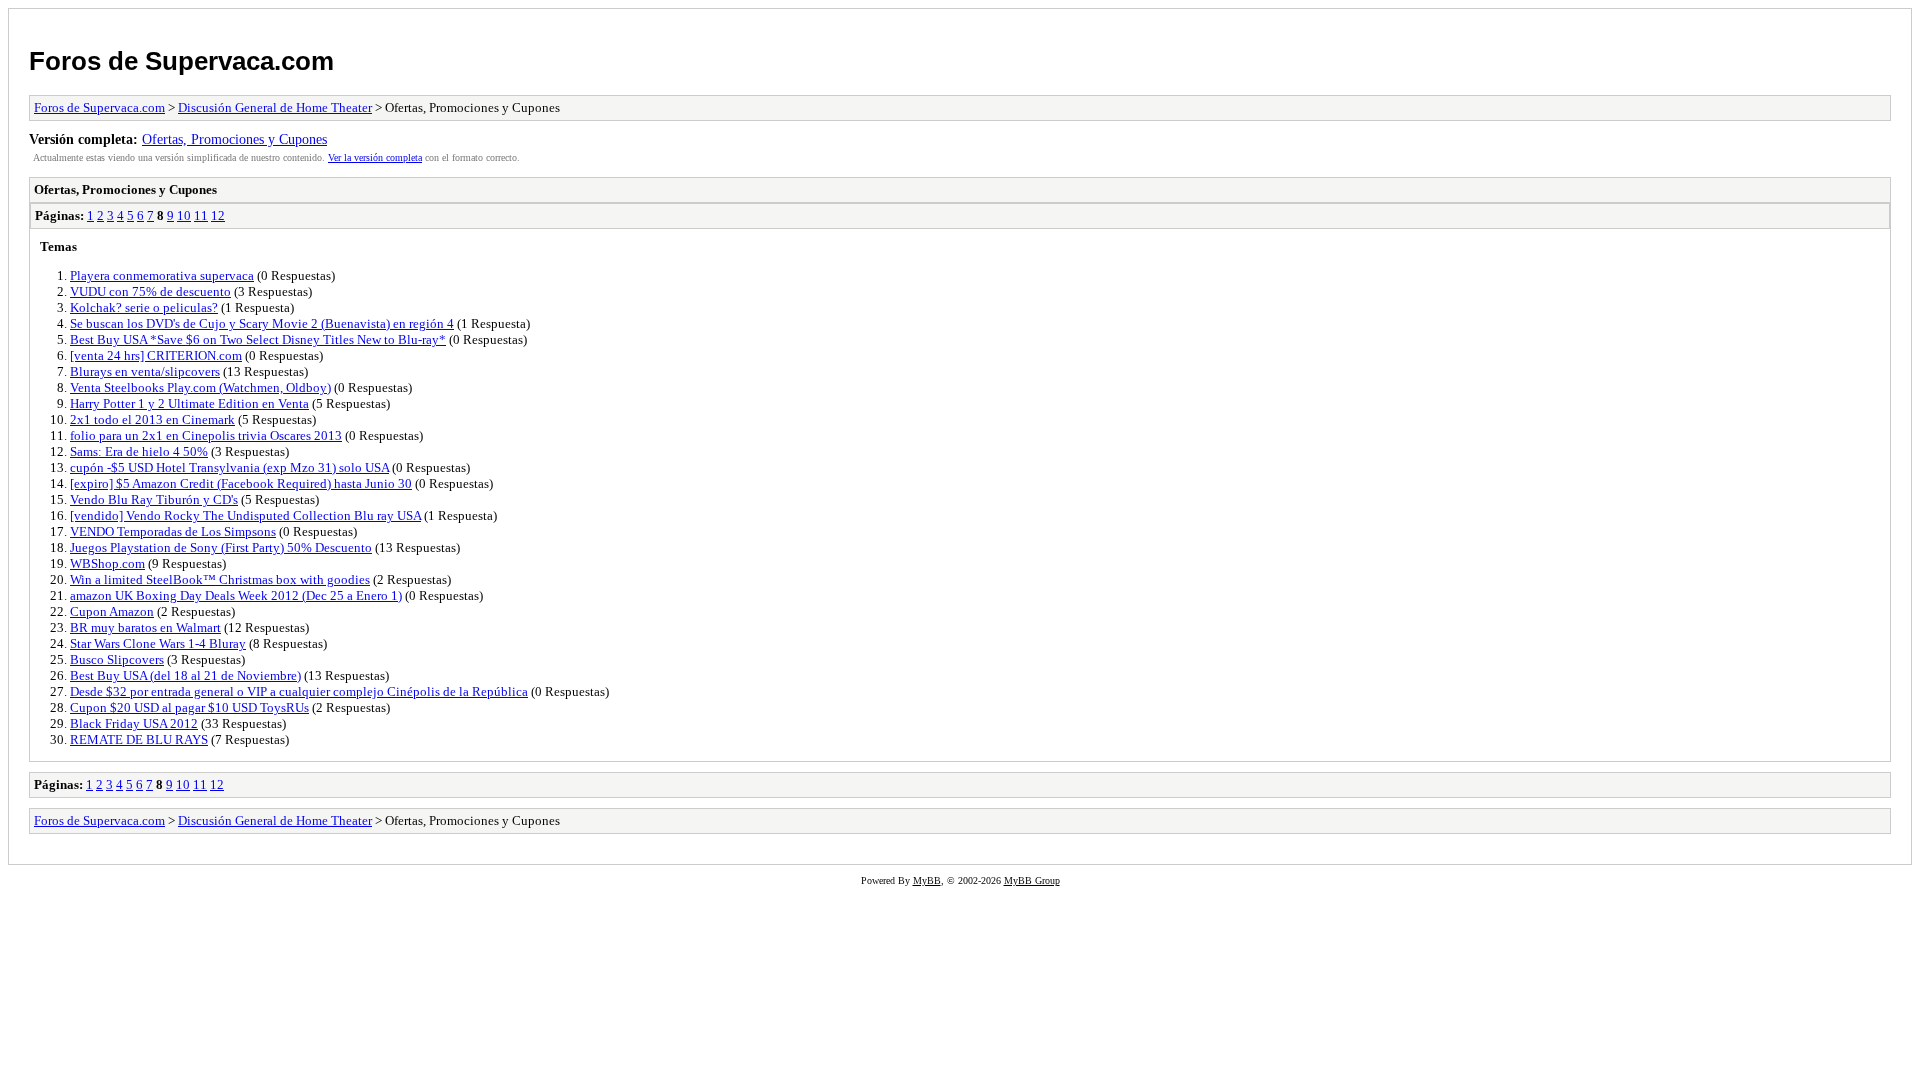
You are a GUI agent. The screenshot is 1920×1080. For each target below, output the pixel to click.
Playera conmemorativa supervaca (162, 275)
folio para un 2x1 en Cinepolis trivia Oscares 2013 (206, 435)
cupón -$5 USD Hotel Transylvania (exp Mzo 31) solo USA (229, 467)
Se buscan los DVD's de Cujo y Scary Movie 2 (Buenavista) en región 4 (262, 323)
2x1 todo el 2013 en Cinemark (152, 419)
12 (218, 215)
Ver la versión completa (375, 157)
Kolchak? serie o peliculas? (144, 307)
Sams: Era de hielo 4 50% (139, 451)
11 (201, 215)
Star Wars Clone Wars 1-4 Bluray (158, 643)
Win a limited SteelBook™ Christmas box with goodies (220, 579)
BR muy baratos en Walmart (145, 627)
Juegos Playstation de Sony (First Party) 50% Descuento (221, 547)
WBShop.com (107, 563)
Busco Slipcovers (117, 659)
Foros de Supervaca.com (181, 61)
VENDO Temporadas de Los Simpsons (173, 531)
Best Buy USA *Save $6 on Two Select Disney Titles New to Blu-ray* (258, 339)
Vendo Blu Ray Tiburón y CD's (154, 499)
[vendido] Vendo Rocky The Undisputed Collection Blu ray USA (245, 515)
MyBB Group (1032, 880)
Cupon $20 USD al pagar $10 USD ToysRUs (189, 707)
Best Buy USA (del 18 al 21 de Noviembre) (185, 675)
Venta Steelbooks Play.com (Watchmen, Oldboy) (200, 387)
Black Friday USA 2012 (134, 723)
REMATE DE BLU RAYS (139, 739)
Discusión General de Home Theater (275, 107)
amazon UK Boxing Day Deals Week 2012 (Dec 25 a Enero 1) (236, 595)
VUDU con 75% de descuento (150, 291)
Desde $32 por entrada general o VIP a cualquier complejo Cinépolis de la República (299, 691)
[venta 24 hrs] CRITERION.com (156, 355)
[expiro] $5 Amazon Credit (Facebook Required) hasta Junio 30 (241, 483)
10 (184, 215)
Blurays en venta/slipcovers (145, 371)
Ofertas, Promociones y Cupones (234, 139)
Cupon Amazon (112, 611)
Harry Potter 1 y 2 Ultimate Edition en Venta (189, 403)
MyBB (927, 880)
